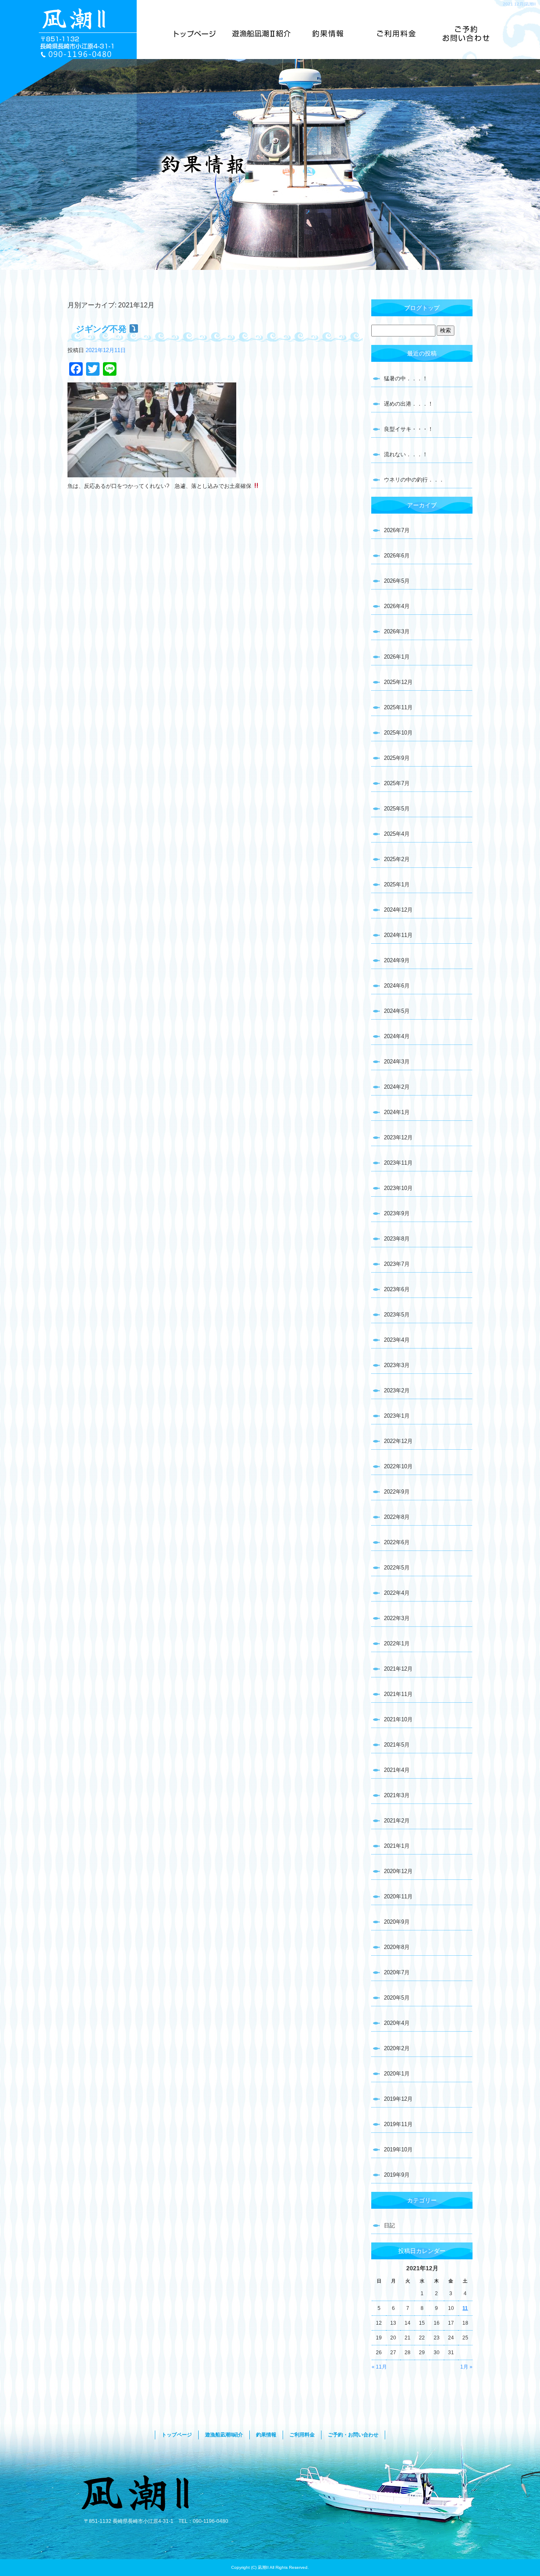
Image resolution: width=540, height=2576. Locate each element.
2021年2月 (397, 1821)
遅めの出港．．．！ (409, 404)
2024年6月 (397, 986)
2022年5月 (397, 1568)
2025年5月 (397, 809)
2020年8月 (397, 1947)
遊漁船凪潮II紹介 (262, 34)
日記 (389, 2225)
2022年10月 (398, 1466)
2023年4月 (397, 1340)
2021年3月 (397, 1795)
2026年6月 (397, 556)
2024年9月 (397, 960)
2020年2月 (397, 2048)
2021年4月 (397, 1770)
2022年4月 (397, 1593)
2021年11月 (398, 1694)
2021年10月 (398, 1719)
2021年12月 (398, 1669)
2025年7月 (397, 783)
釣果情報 (328, 34)
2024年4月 (397, 1036)
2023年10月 (398, 1188)
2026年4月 (397, 606)
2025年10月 (398, 733)
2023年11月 (398, 1163)
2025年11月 (398, 707)
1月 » (466, 2367)
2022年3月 (397, 1618)
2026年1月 (397, 657)
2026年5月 (397, 581)
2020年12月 (398, 1871)
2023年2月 (397, 1390)
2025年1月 (397, 884)
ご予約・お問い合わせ (466, 34)
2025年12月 (398, 682)
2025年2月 (397, 859)
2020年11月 (398, 1896)
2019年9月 (397, 2175)
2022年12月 (398, 1441)
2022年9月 (397, 1492)
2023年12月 (398, 1137)
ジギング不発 (103, 329)
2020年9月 (397, 1922)
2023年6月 (397, 1289)
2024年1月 (397, 1112)
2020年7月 (397, 1972)
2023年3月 (397, 1365)
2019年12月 (398, 2099)
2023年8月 (397, 1239)
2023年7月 (397, 1264)
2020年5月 (397, 1998)
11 (465, 2308)
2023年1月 (397, 1416)
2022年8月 (397, 1517)
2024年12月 (398, 910)
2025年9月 (397, 758)
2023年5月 (397, 1315)
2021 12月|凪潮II (519, 4)
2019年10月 (398, 2149)
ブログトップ (422, 308)
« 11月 (379, 2367)
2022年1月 (397, 1643)
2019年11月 (398, 2124)
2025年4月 (397, 834)
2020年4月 (397, 2023)
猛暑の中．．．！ (406, 378)
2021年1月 (397, 1846)
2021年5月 (397, 1745)
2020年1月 (397, 2074)
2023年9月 (397, 1213)
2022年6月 (397, 1542)
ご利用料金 (394, 34)
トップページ (195, 34)
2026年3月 (397, 631)
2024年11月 (398, 935)
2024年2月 (397, 1087)
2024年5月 (397, 1011)
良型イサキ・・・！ (409, 429)
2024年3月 (397, 1062)
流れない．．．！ (406, 454)
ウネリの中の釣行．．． (414, 480)
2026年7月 (397, 530)
